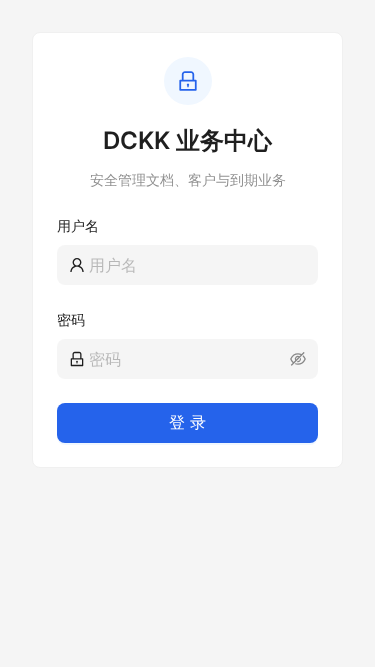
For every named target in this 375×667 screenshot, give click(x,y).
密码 (71, 319)
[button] (298, 359)
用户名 (78, 225)
